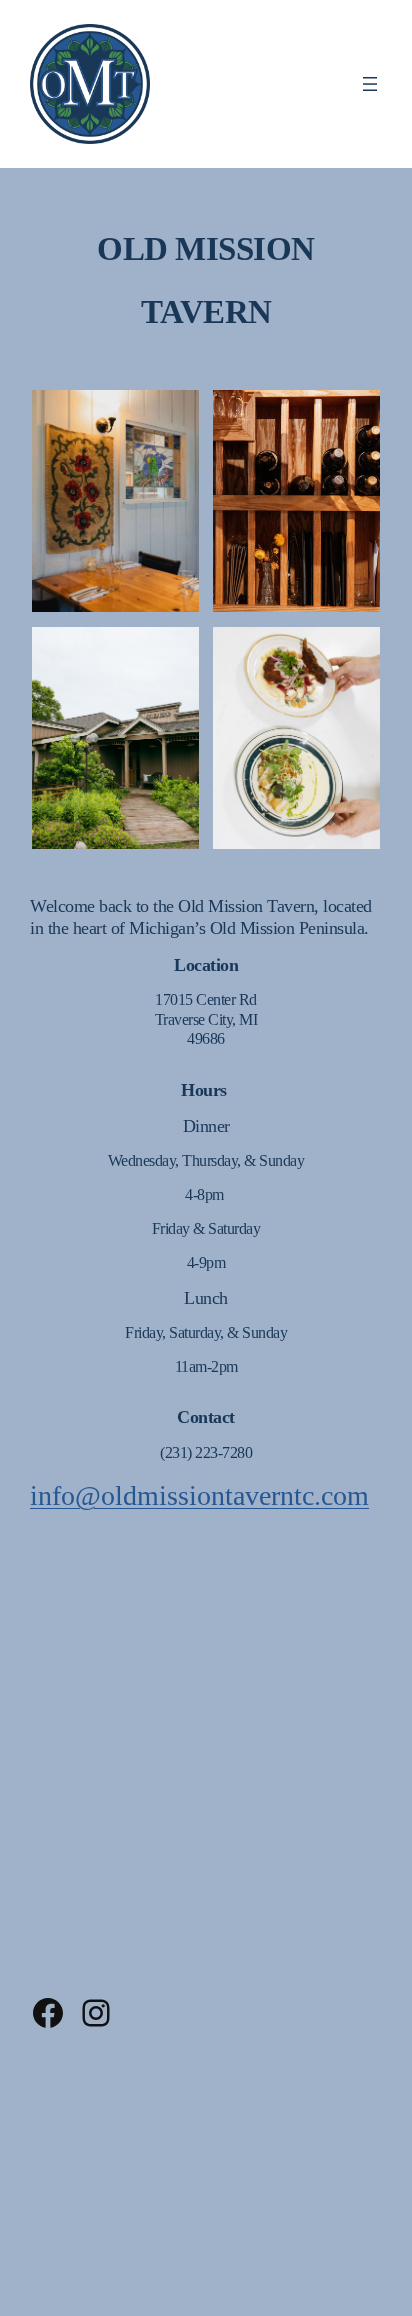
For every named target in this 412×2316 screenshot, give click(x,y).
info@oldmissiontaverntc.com (199, 1495)
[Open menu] (370, 84)
